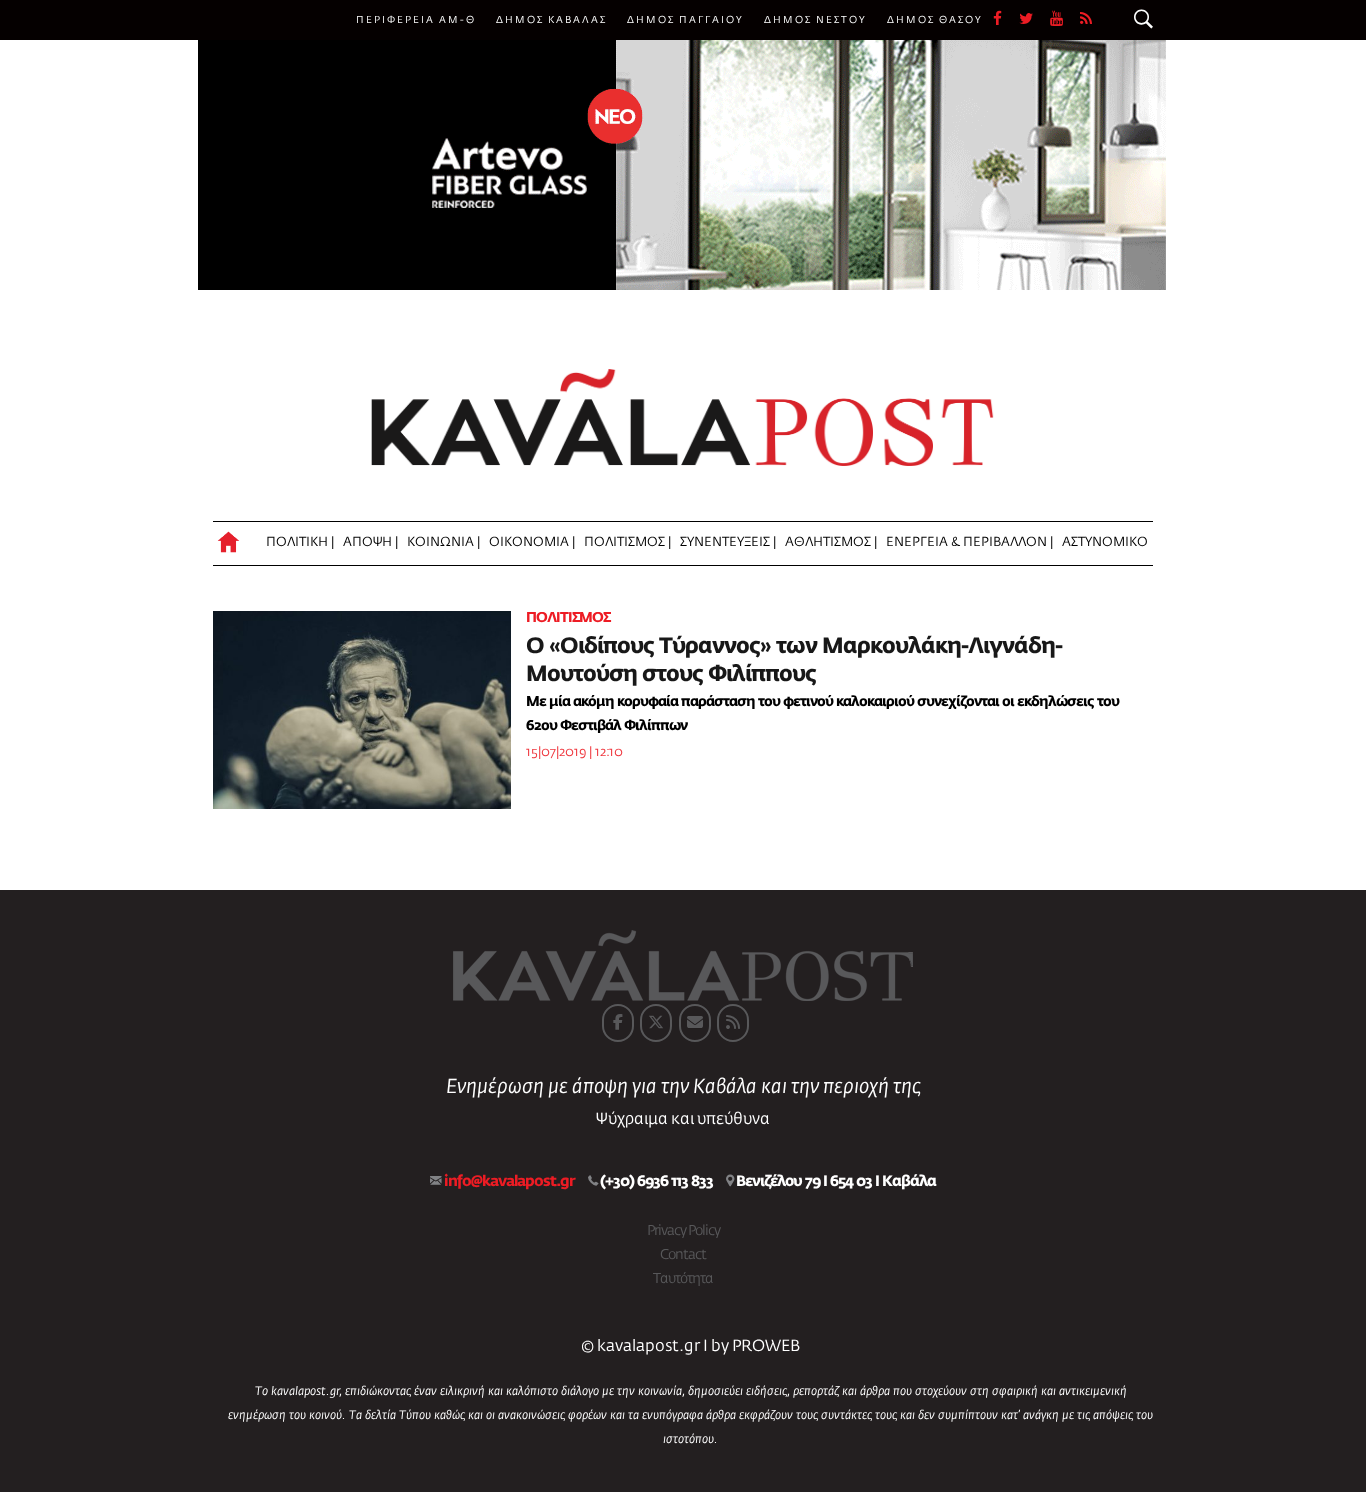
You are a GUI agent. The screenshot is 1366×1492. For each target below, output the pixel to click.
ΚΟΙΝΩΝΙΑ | (443, 542)
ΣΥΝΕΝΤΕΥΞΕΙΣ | (728, 542)
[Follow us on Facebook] (1006, 20)
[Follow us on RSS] (1087, 20)
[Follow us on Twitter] (1034, 20)
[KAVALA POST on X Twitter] (656, 1023)
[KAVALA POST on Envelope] (695, 1023)
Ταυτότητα (683, 1279)
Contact (683, 1255)
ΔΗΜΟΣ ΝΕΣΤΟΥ (815, 20)
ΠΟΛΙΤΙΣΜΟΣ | (627, 542)
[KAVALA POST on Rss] (733, 1023)
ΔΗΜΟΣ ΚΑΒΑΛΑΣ (551, 20)
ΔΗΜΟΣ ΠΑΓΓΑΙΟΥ (685, 20)
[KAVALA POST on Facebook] (618, 1023)
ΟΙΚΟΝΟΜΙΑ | (532, 542)
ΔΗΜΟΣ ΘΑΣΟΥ (935, 20)
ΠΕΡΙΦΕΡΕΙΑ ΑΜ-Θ (416, 20)
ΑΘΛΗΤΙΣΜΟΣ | (831, 542)
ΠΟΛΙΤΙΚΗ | (300, 542)
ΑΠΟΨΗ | (370, 542)
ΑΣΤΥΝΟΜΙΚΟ (1105, 542)
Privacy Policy (683, 1231)
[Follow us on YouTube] (1065, 20)
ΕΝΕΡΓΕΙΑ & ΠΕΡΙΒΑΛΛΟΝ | (969, 542)
